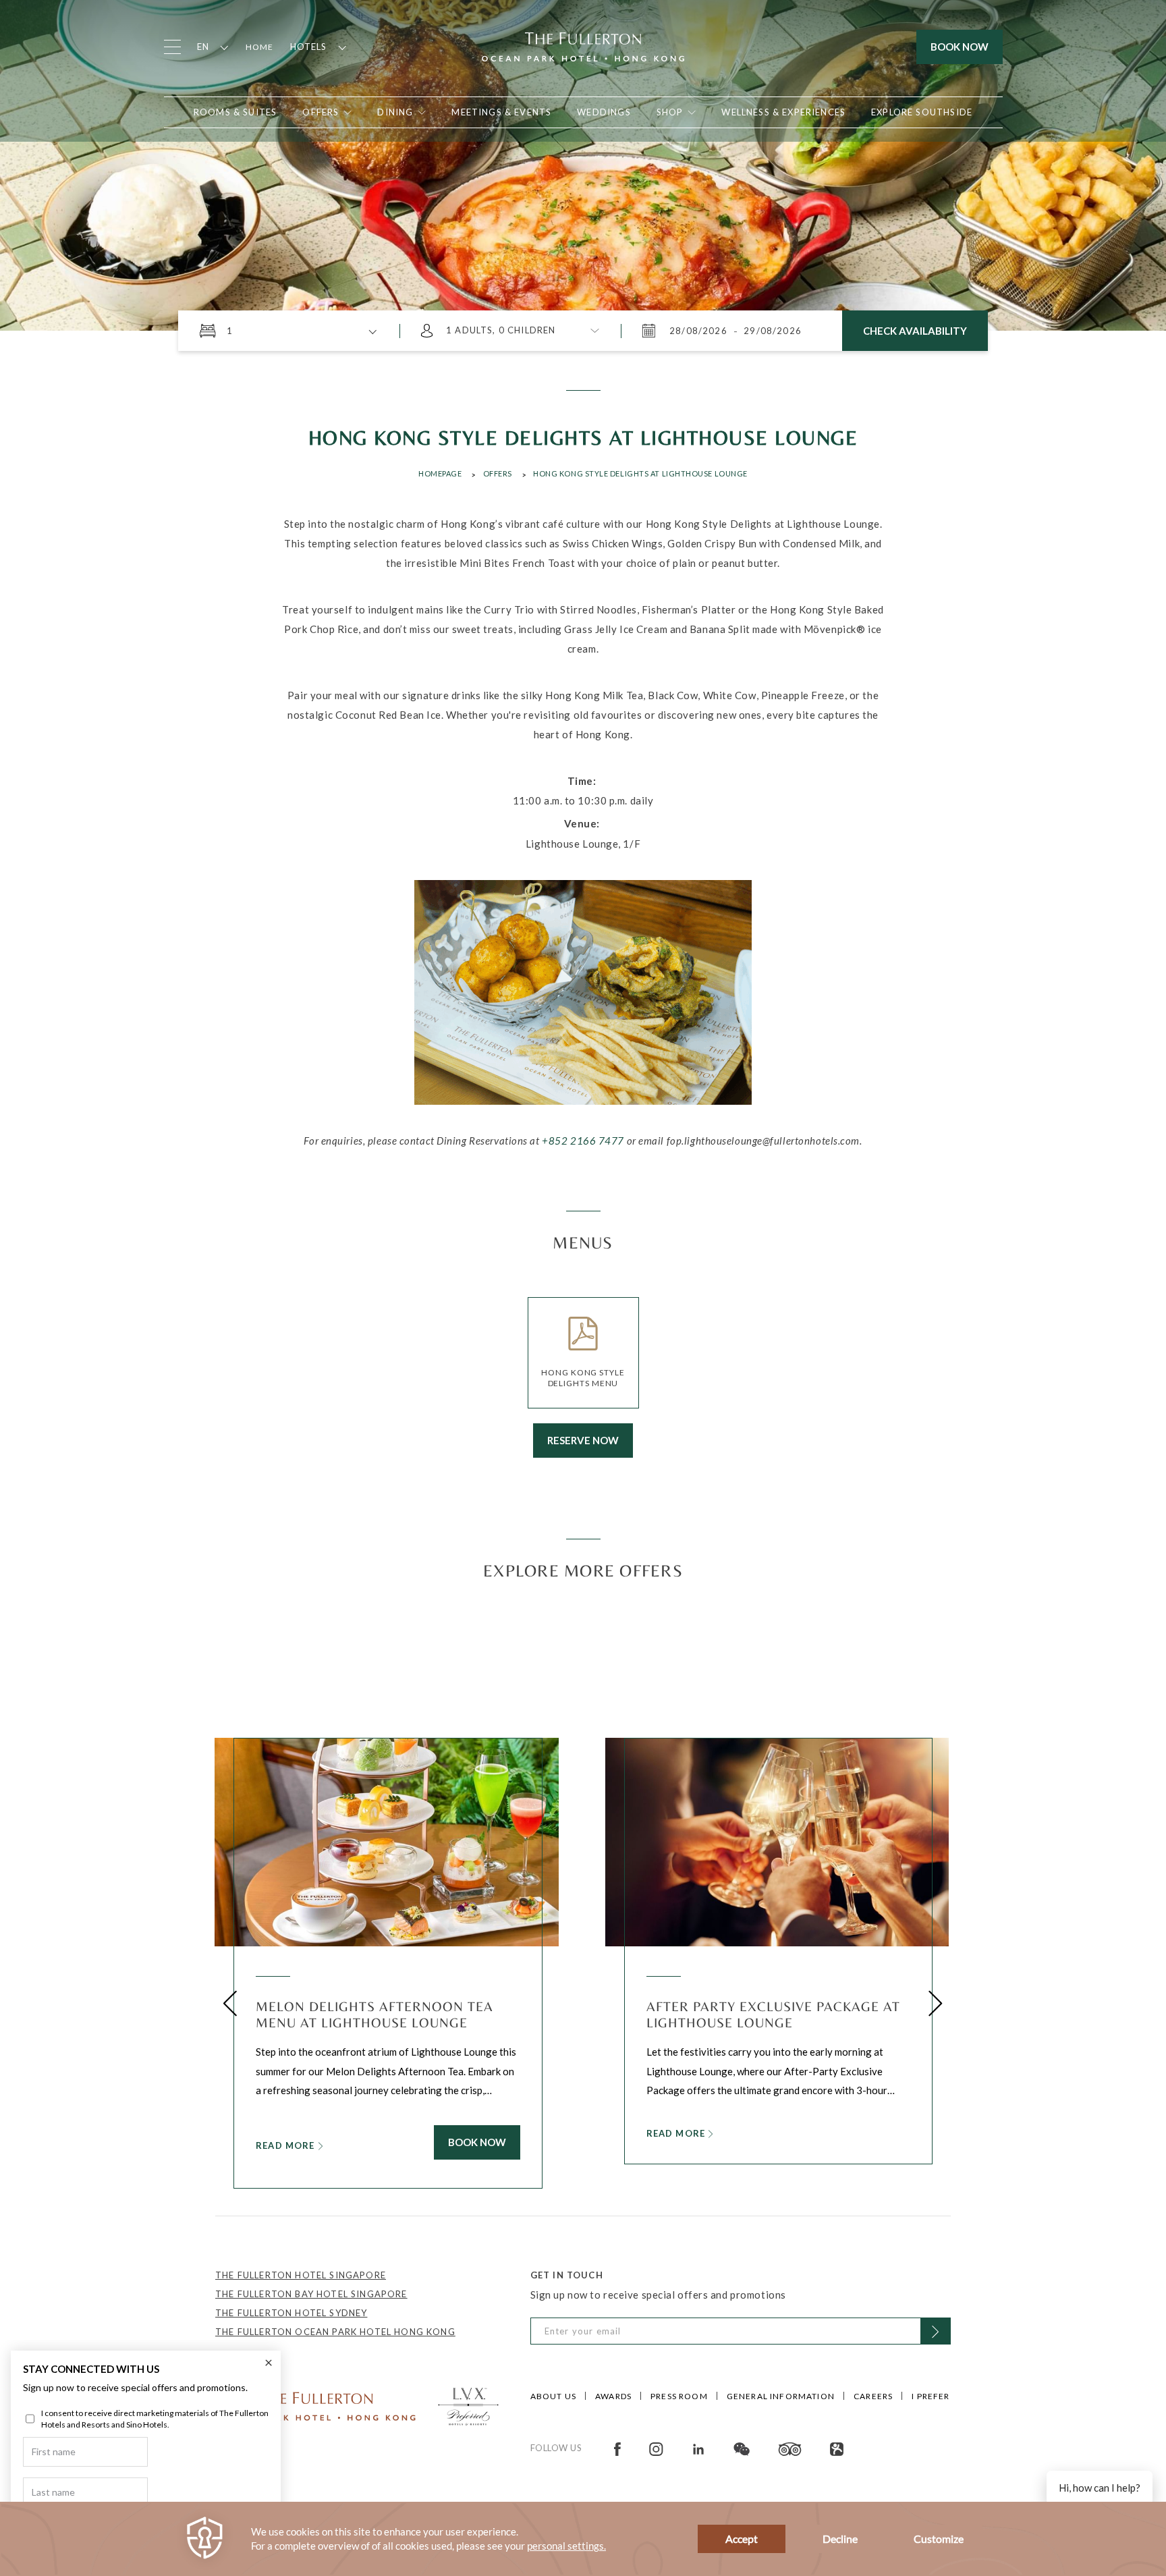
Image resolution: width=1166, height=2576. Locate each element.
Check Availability (915, 331)
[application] (583, 2539)
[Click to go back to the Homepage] (583, 45)
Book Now (960, 47)
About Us (553, 2396)
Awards (613, 2396)
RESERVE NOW (583, 1440)
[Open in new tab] (617, 2448)
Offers (498, 473)
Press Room (679, 2396)
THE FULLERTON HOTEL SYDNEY (291, 2313)
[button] (230, 2003)
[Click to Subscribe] (936, 2331)
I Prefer (931, 2396)
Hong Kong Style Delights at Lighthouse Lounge (640, 473)
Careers (873, 2396)
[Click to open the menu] (172, 47)
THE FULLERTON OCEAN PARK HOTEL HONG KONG (335, 2332)
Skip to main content (74, 17)
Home (260, 47)
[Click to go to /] (316, 2405)
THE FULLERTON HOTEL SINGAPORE (301, 2275)
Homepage (440, 473)
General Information (781, 2396)
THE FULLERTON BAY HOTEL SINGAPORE (311, 2294)
